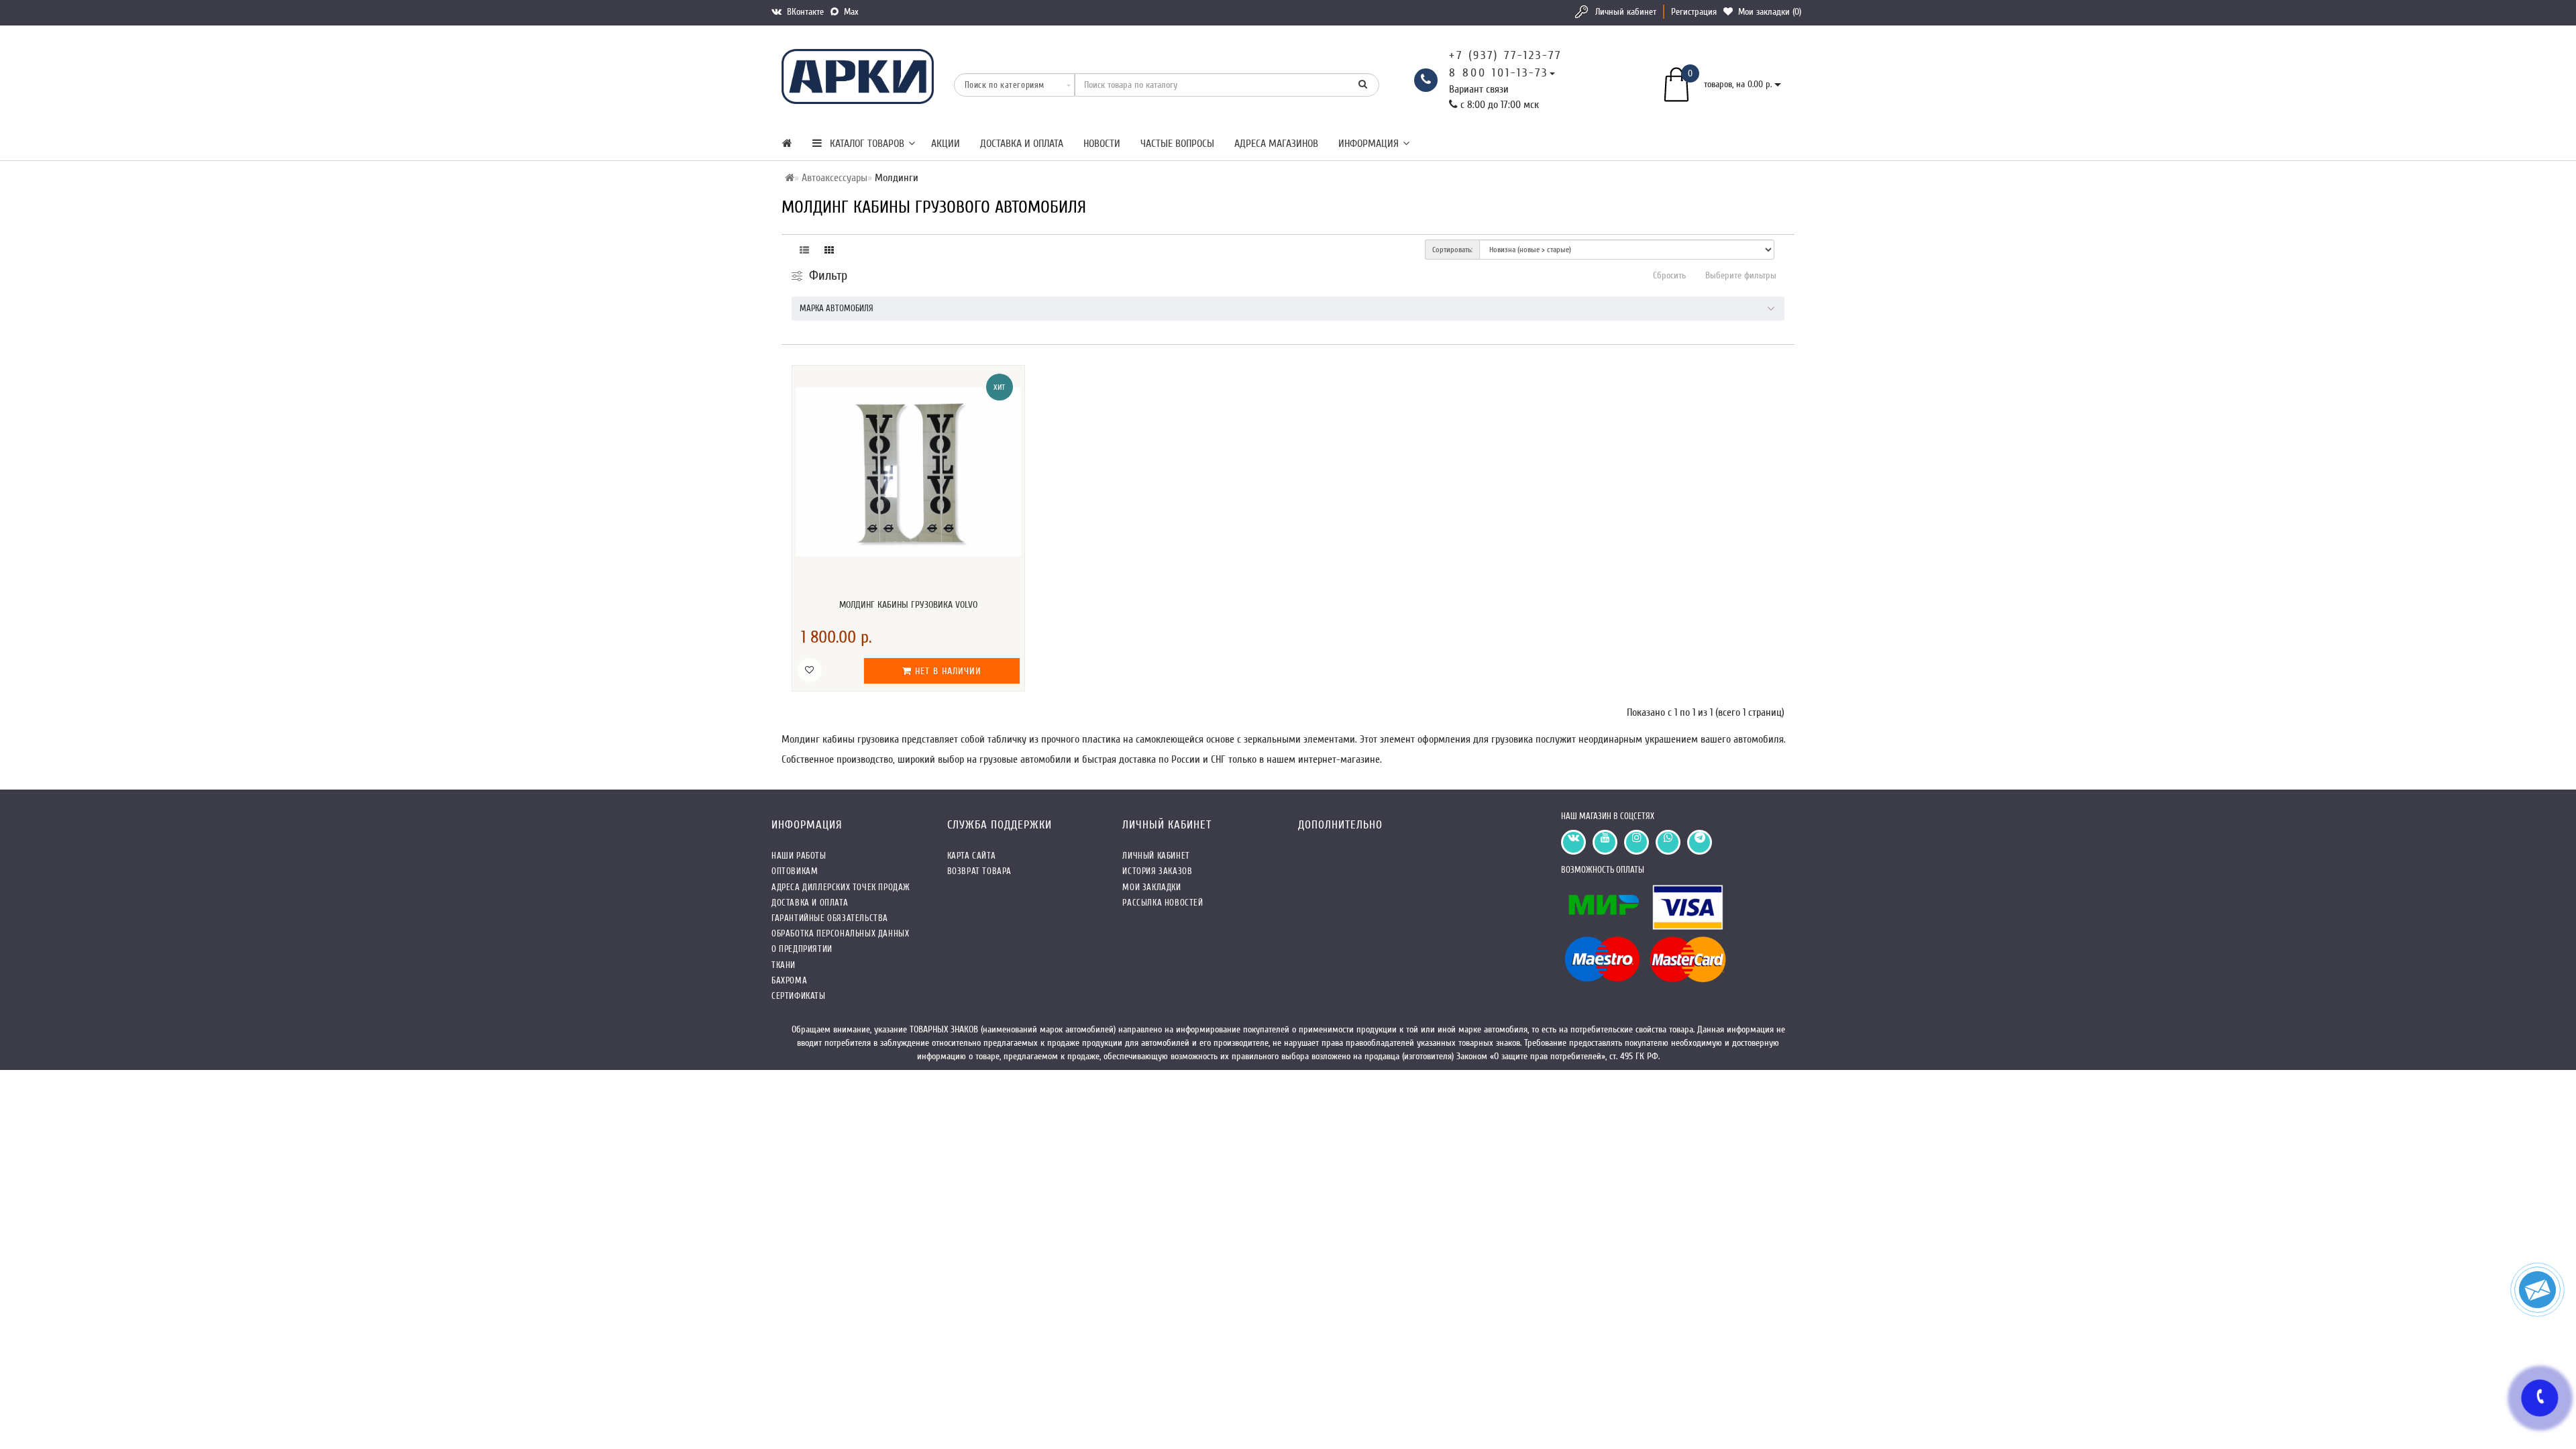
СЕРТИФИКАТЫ (799, 996)
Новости (1102, 144)
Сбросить (1669, 275)
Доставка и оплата (1022, 144)
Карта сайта (972, 856)
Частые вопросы (1177, 144)
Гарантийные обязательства (830, 918)
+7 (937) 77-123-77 (1505, 55)
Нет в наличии (947, 671)
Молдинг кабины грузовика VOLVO (908, 605)
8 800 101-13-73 (1499, 73)
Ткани (784, 965)
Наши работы (799, 856)
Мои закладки (1151, 887)
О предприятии (802, 949)
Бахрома (789, 980)
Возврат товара (979, 871)
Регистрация (1694, 12)
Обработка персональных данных (840, 933)
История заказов (1157, 871)
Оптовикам (795, 871)
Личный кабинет (1626, 12)
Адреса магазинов (1276, 144)
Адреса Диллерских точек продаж (841, 887)
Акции (946, 144)
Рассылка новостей (1163, 903)
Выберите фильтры (1741, 275)
